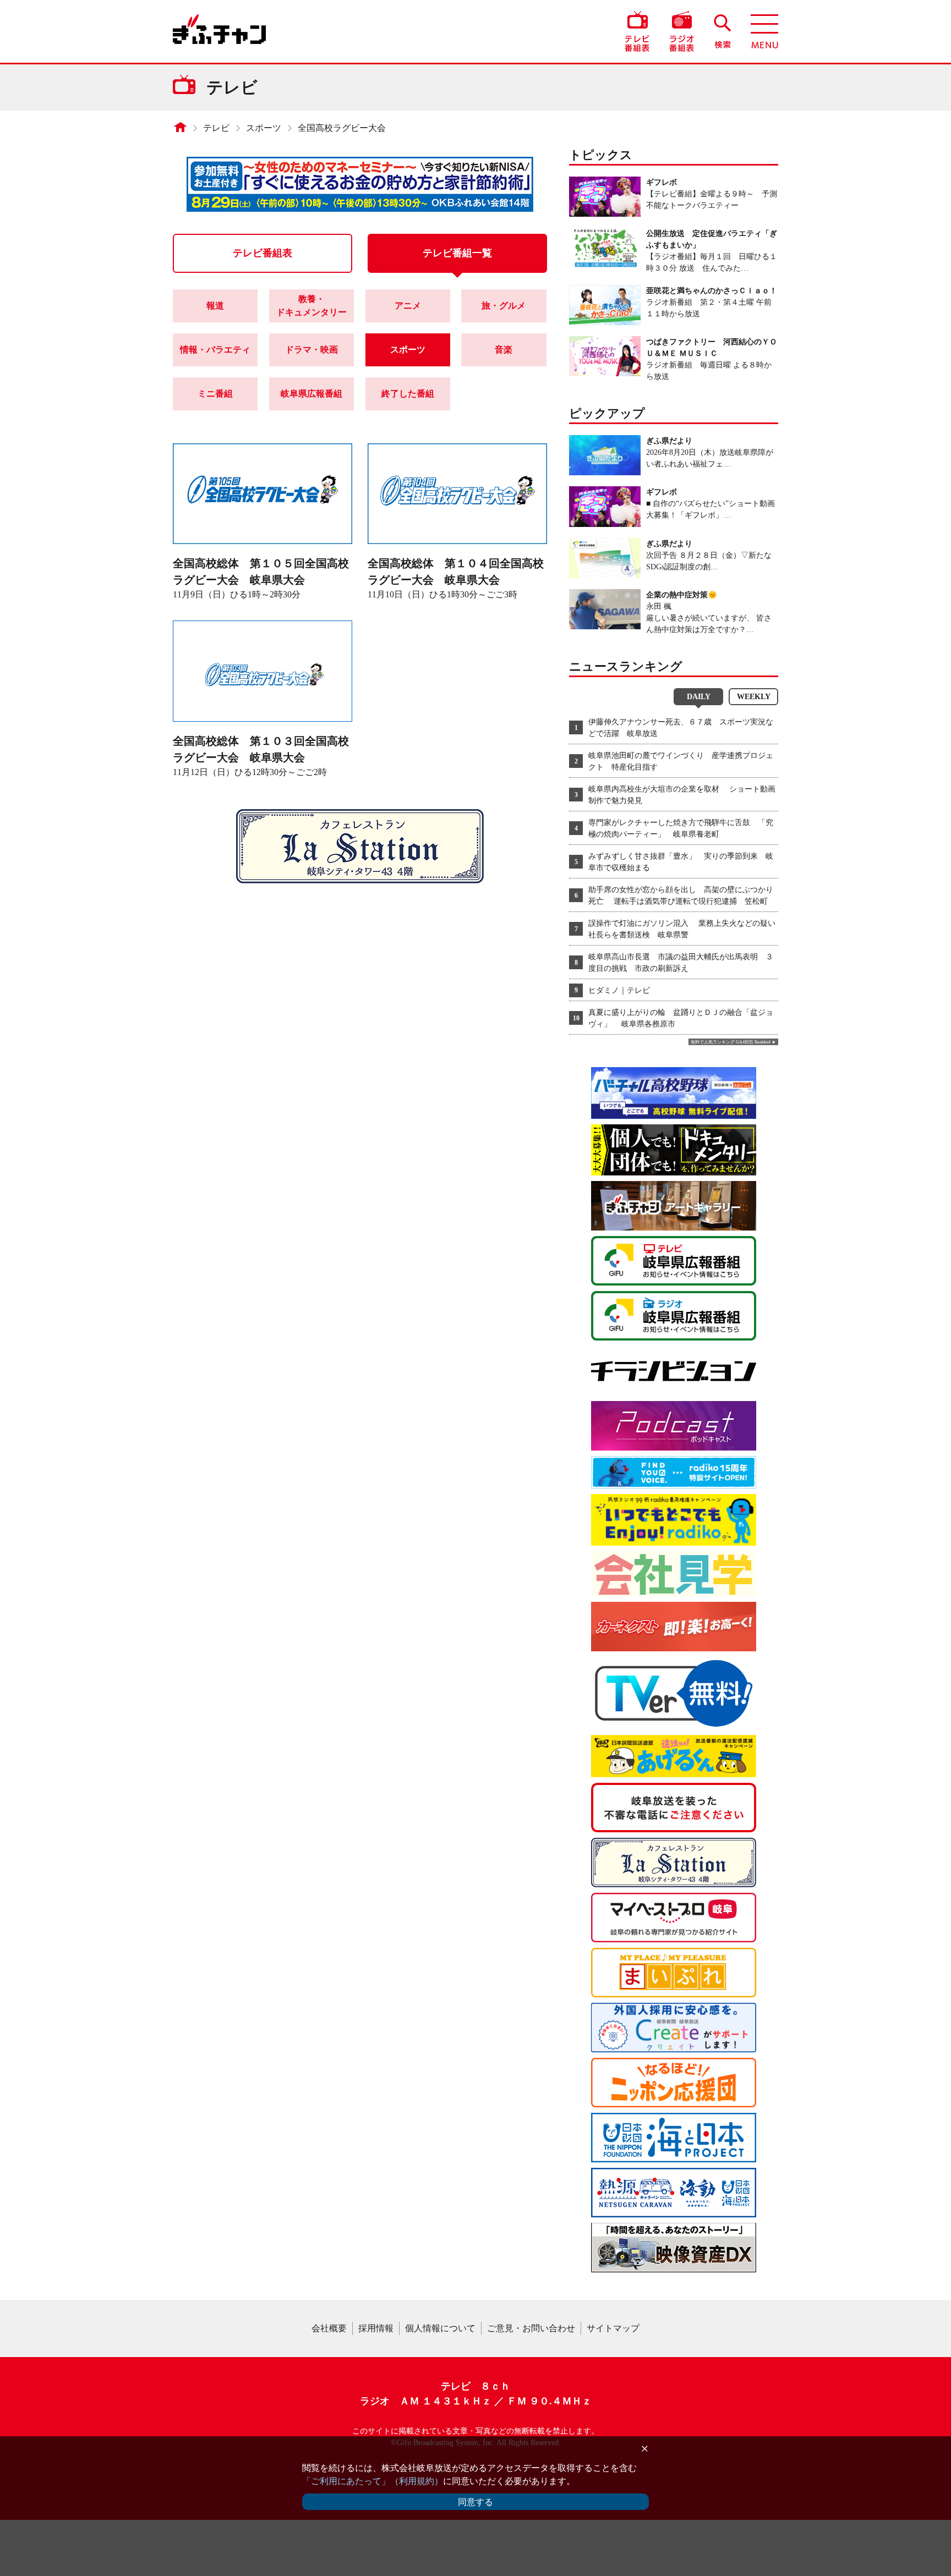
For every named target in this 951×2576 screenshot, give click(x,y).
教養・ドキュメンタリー (311, 306)
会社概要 (329, 2328)
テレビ (216, 128)
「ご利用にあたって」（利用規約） (373, 2481)
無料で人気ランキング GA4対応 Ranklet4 (731, 1042)
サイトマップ (613, 2328)
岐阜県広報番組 (311, 394)
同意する (475, 2502)
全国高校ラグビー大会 (342, 128)
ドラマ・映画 (311, 350)
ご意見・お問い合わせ (531, 2328)
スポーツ (264, 128)
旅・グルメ (504, 306)
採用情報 (376, 2328)
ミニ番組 (215, 394)
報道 (215, 306)
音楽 (504, 350)
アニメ (408, 306)
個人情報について (440, 2328)
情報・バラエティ (215, 350)
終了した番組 (408, 394)
